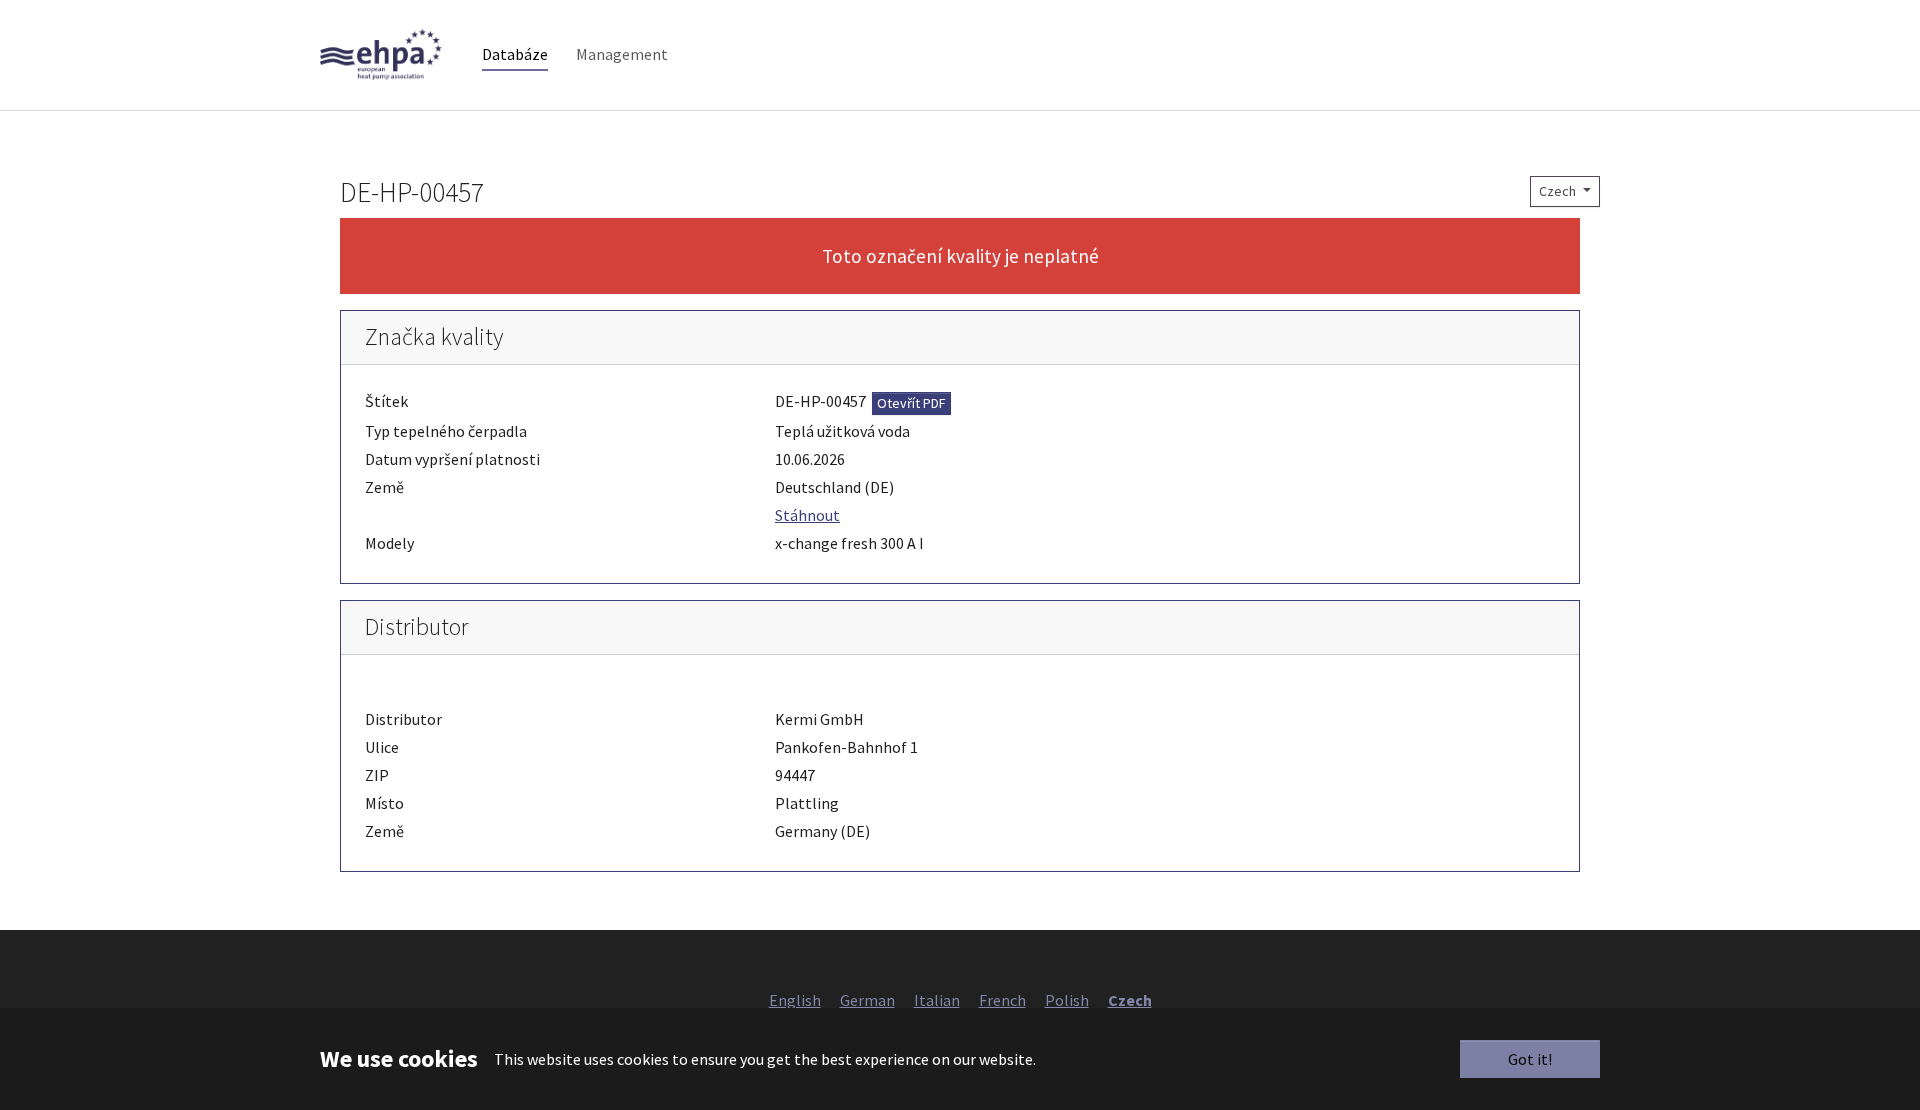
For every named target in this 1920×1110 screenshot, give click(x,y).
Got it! (1530, 1059)
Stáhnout (807, 515)
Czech (1559, 191)
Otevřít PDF (911, 403)
